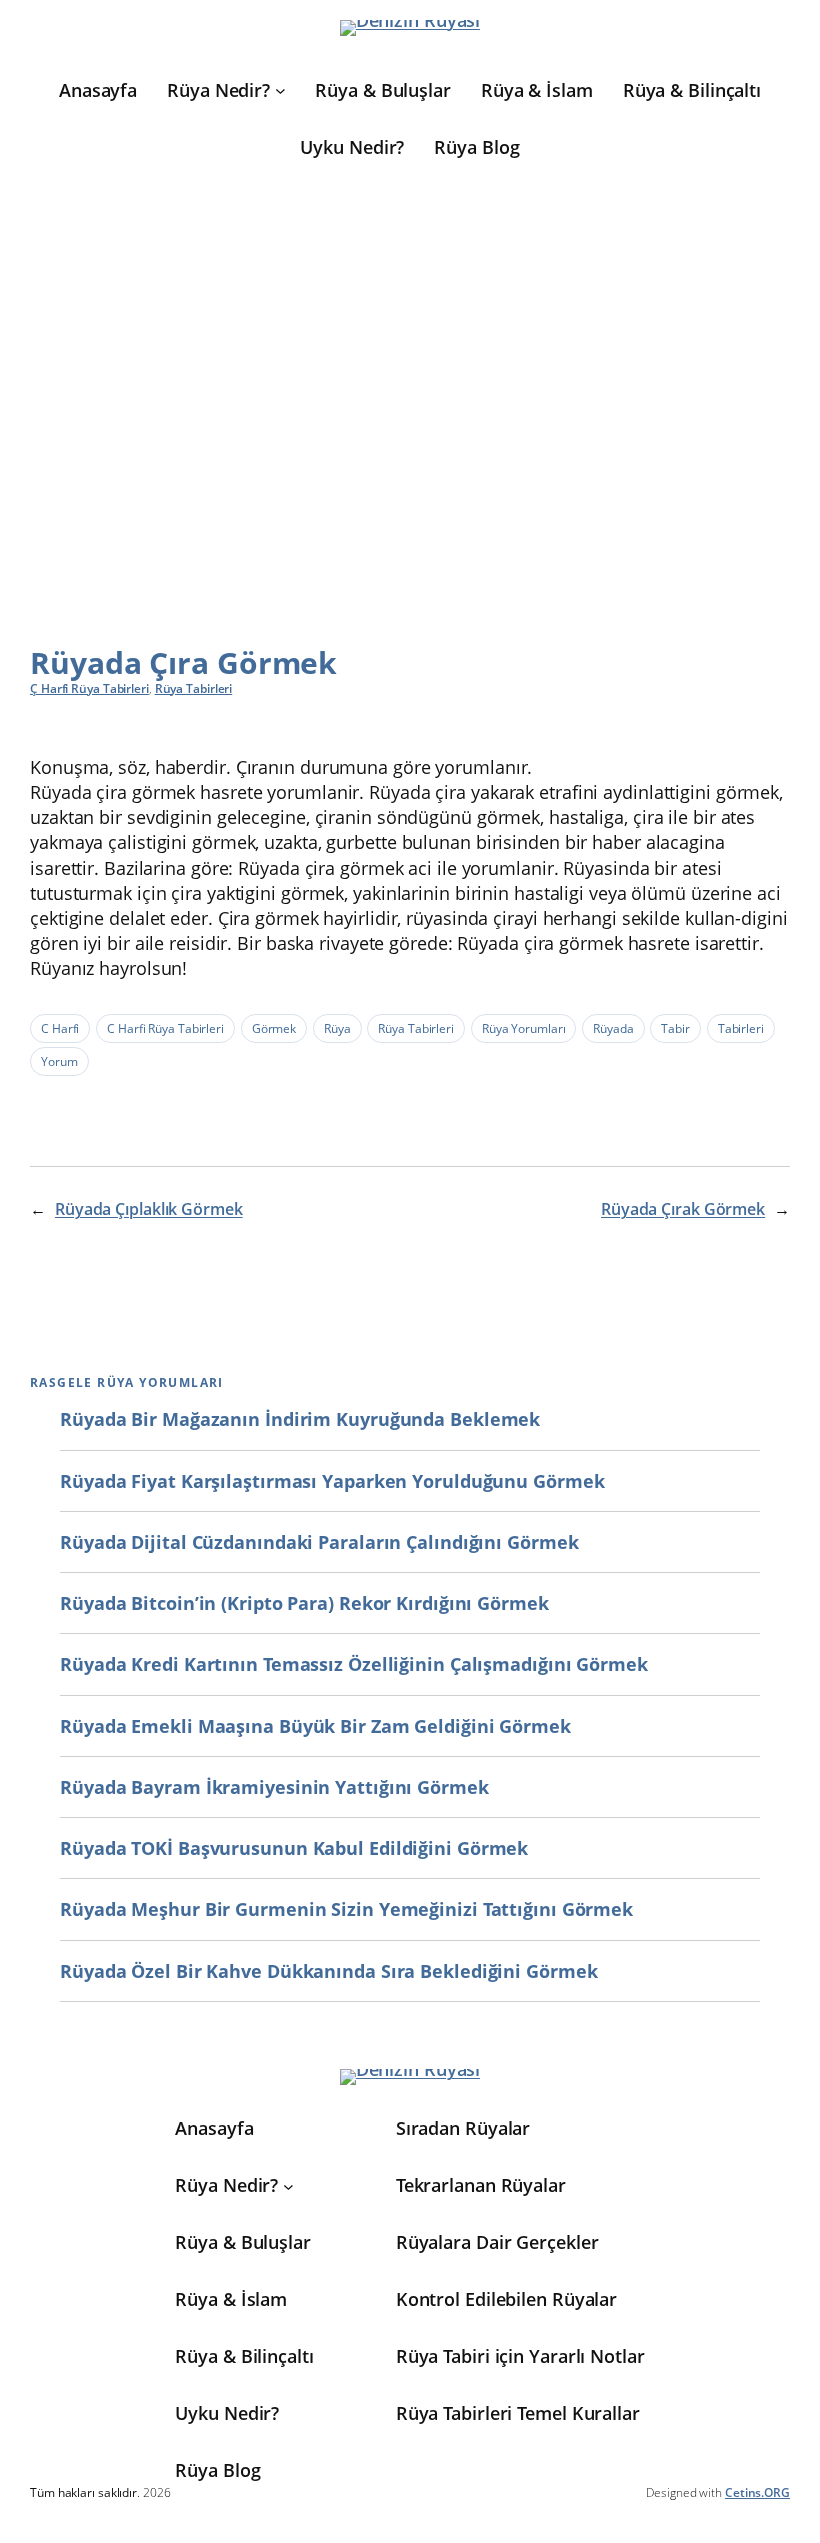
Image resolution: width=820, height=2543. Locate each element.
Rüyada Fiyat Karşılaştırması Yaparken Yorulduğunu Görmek (332, 1481)
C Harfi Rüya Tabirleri (165, 1028)
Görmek (274, 1028)
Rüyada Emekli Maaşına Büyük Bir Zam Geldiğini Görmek (315, 1726)
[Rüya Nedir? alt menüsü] (280, 90)
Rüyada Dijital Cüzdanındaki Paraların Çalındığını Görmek (319, 1542)
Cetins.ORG (757, 2492)
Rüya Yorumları (524, 1028)
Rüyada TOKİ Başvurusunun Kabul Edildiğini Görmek (294, 1848)
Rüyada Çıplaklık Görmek (149, 1209)
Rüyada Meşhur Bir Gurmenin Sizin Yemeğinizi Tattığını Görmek (346, 1909)
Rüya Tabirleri (194, 688)
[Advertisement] (410, 391)
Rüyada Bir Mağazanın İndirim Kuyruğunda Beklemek (300, 1419)
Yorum (59, 1061)
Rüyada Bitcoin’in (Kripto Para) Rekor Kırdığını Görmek (304, 1603)
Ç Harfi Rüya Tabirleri (89, 688)
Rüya (337, 1028)
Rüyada (613, 1028)
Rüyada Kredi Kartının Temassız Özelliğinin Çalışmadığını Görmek (354, 1664)
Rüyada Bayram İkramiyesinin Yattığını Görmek (274, 1787)
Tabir (675, 1028)
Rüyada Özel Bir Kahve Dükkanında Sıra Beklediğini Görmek (328, 1971)
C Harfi (60, 1028)
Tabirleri (741, 1028)
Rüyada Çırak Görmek (683, 1209)
